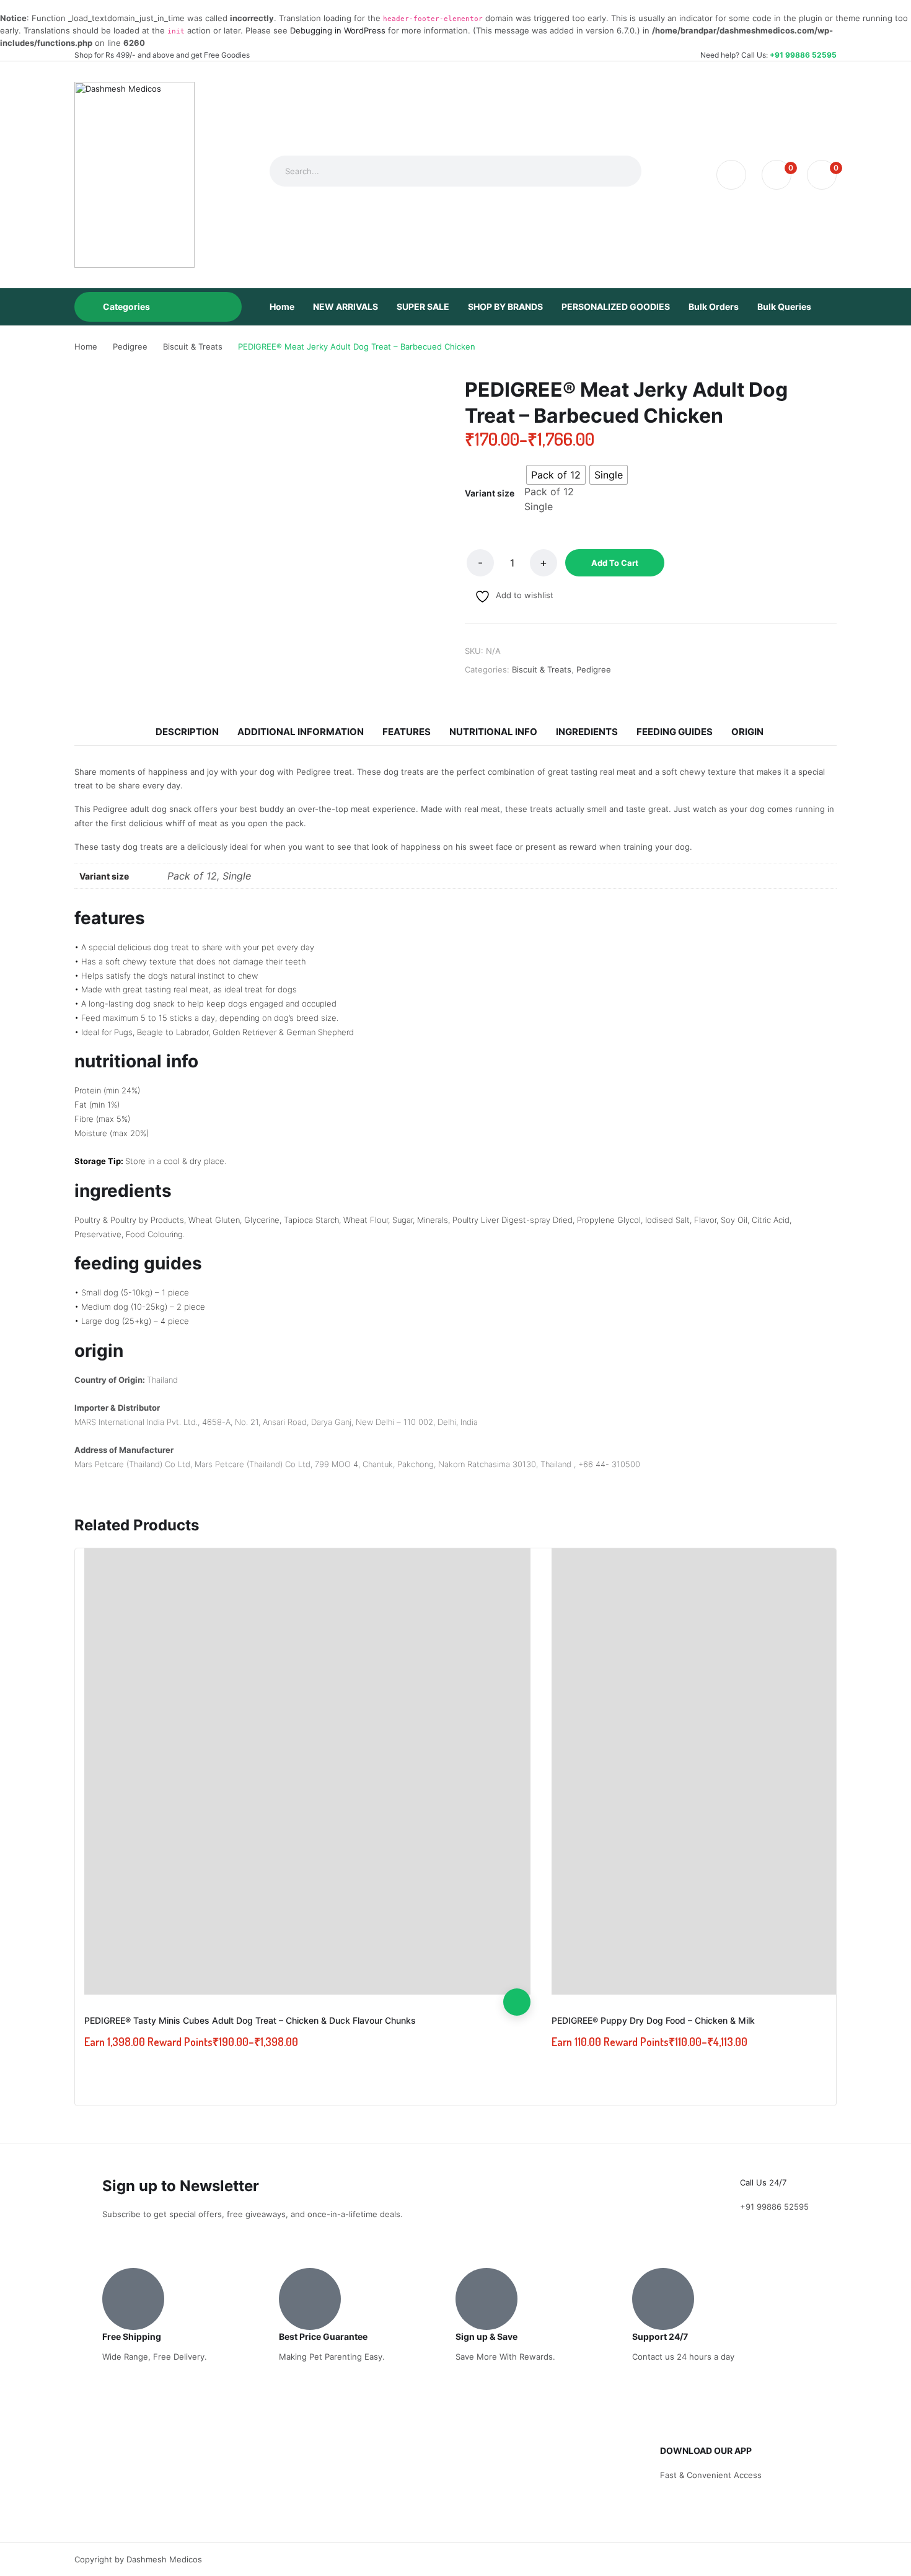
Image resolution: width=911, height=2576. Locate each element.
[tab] (187, 732)
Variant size (490, 493)
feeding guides (675, 732)
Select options (517, 2002)
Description (187, 732)
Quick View (517, 1975)
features (407, 732)
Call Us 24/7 (763, 2182)
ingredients (587, 732)
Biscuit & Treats (542, 669)
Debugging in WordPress (338, 30)
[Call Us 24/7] (755, 2159)
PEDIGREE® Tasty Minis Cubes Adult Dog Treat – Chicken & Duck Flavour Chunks (250, 2020)
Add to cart (615, 563)
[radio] (556, 475)
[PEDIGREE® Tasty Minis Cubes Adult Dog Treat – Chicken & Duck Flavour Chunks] (307, 1771)
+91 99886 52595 (803, 55)
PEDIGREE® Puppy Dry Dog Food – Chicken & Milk (653, 2020)
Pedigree (594, 669)
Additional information (301, 732)
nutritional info (493, 732)
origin (747, 732)
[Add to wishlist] (517, 1947)
